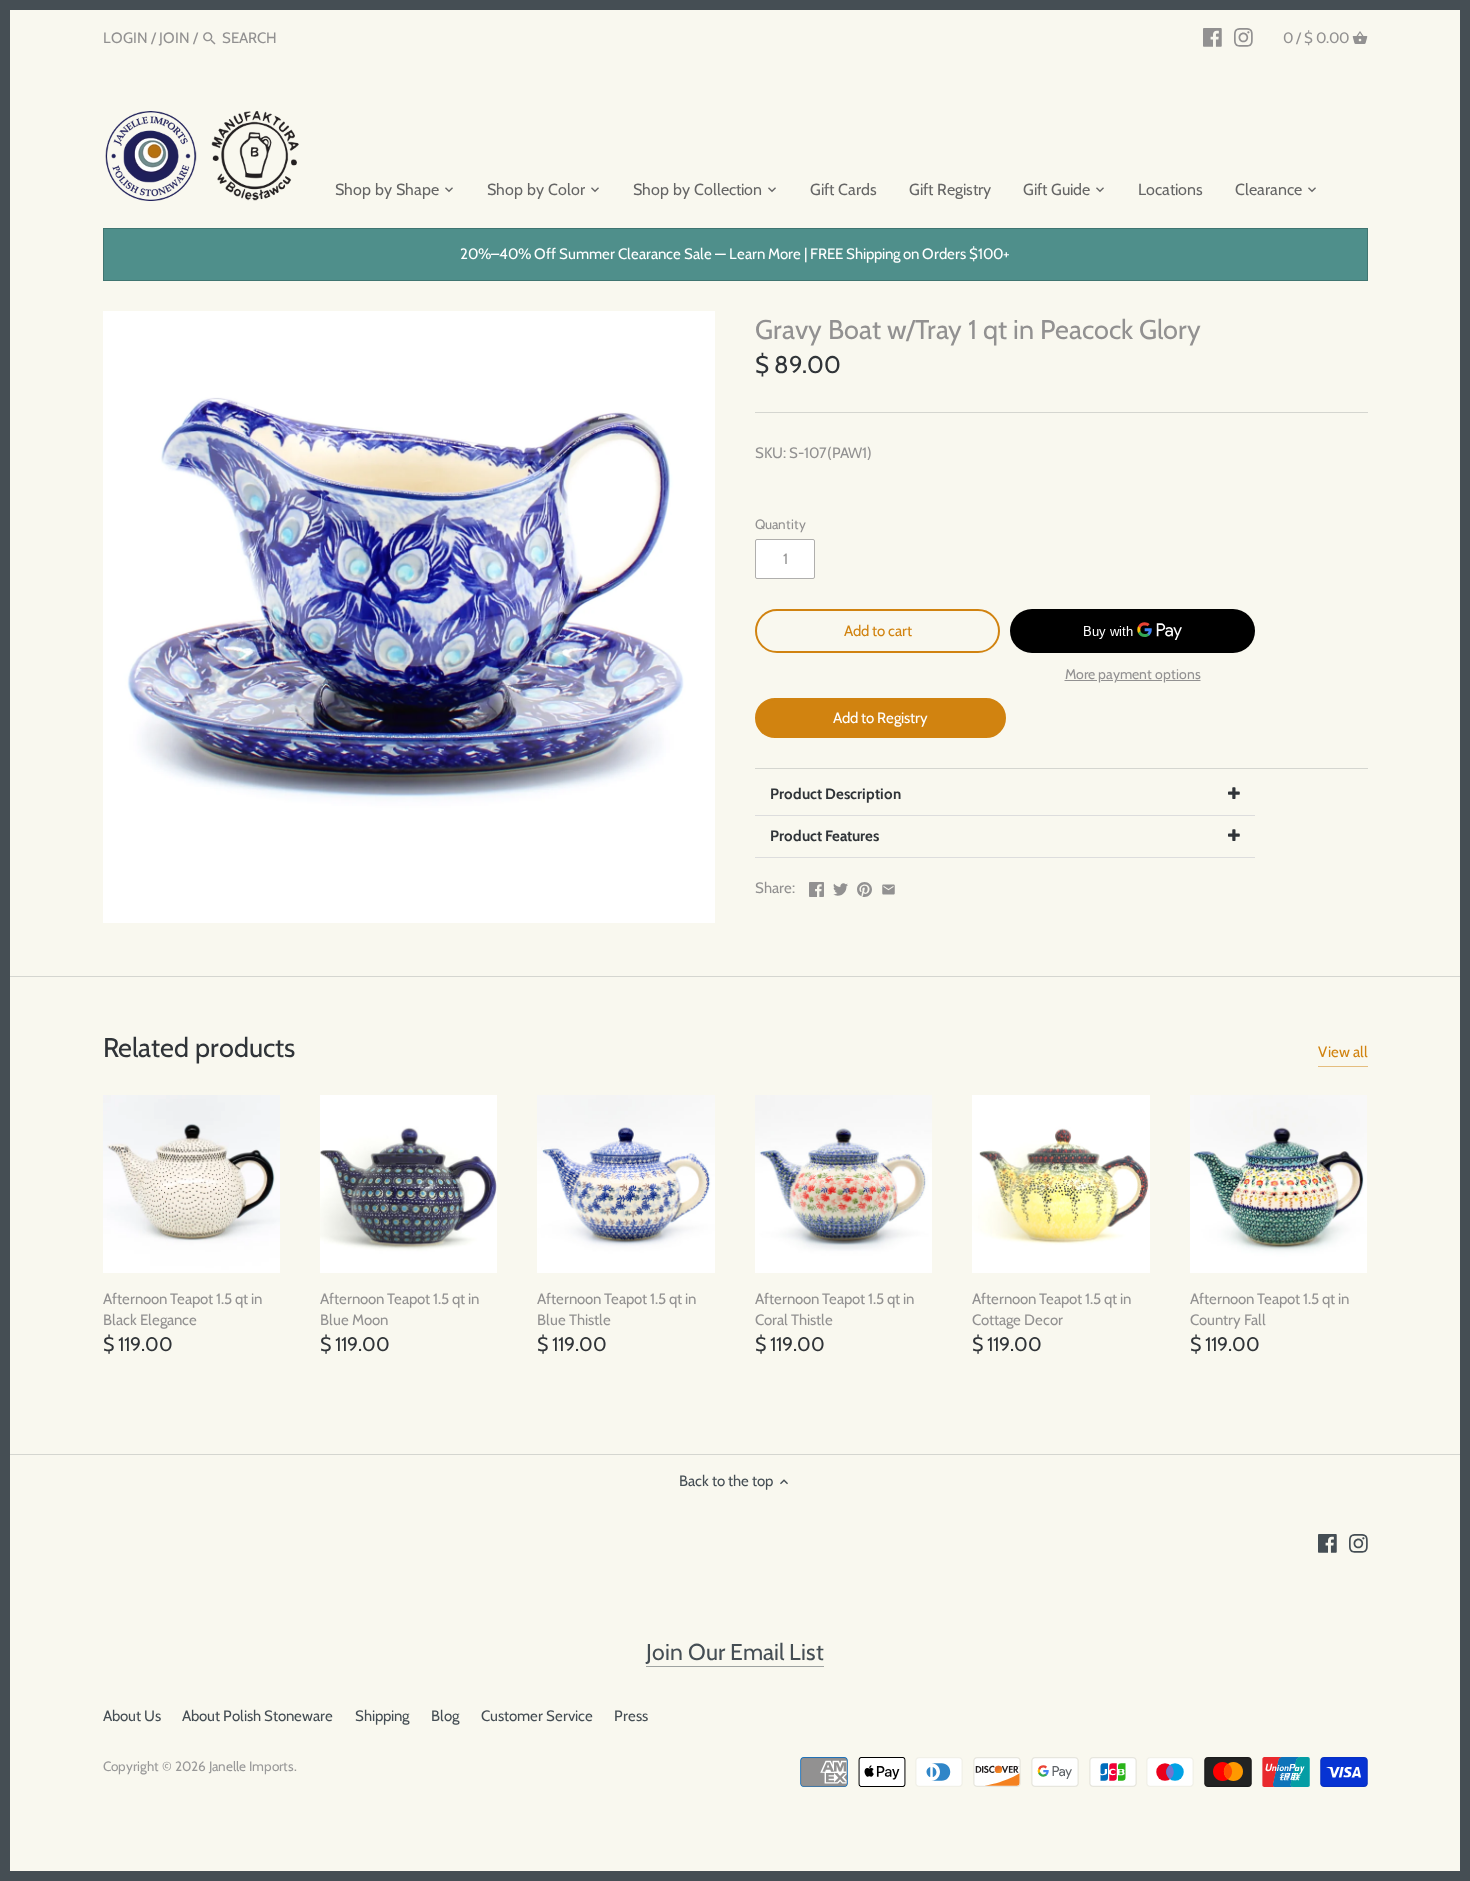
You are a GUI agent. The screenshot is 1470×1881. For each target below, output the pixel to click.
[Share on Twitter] (840, 886)
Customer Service (537, 1716)
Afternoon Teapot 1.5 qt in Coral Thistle (834, 1309)
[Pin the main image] (864, 886)
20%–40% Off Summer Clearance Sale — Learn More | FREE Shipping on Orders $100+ (735, 254)
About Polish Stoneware (257, 1716)
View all (1343, 1052)
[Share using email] (888, 886)
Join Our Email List (735, 1652)
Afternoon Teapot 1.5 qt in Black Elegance (182, 1309)
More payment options (1133, 674)
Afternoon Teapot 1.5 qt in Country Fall (1269, 1309)
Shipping (382, 1716)
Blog (445, 1716)
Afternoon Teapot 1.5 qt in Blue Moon (399, 1309)
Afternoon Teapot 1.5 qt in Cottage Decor (1051, 1309)
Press (631, 1716)
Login (125, 38)
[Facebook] (1212, 37)
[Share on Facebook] (816, 886)
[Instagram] (1243, 37)
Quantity (780, 524)
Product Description (835, 794)
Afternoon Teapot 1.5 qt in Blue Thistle (616, 1309)
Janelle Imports (251, 1766)
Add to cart (878, 631)
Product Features (824, 836)
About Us (132, 1716)
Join (174, 38)
